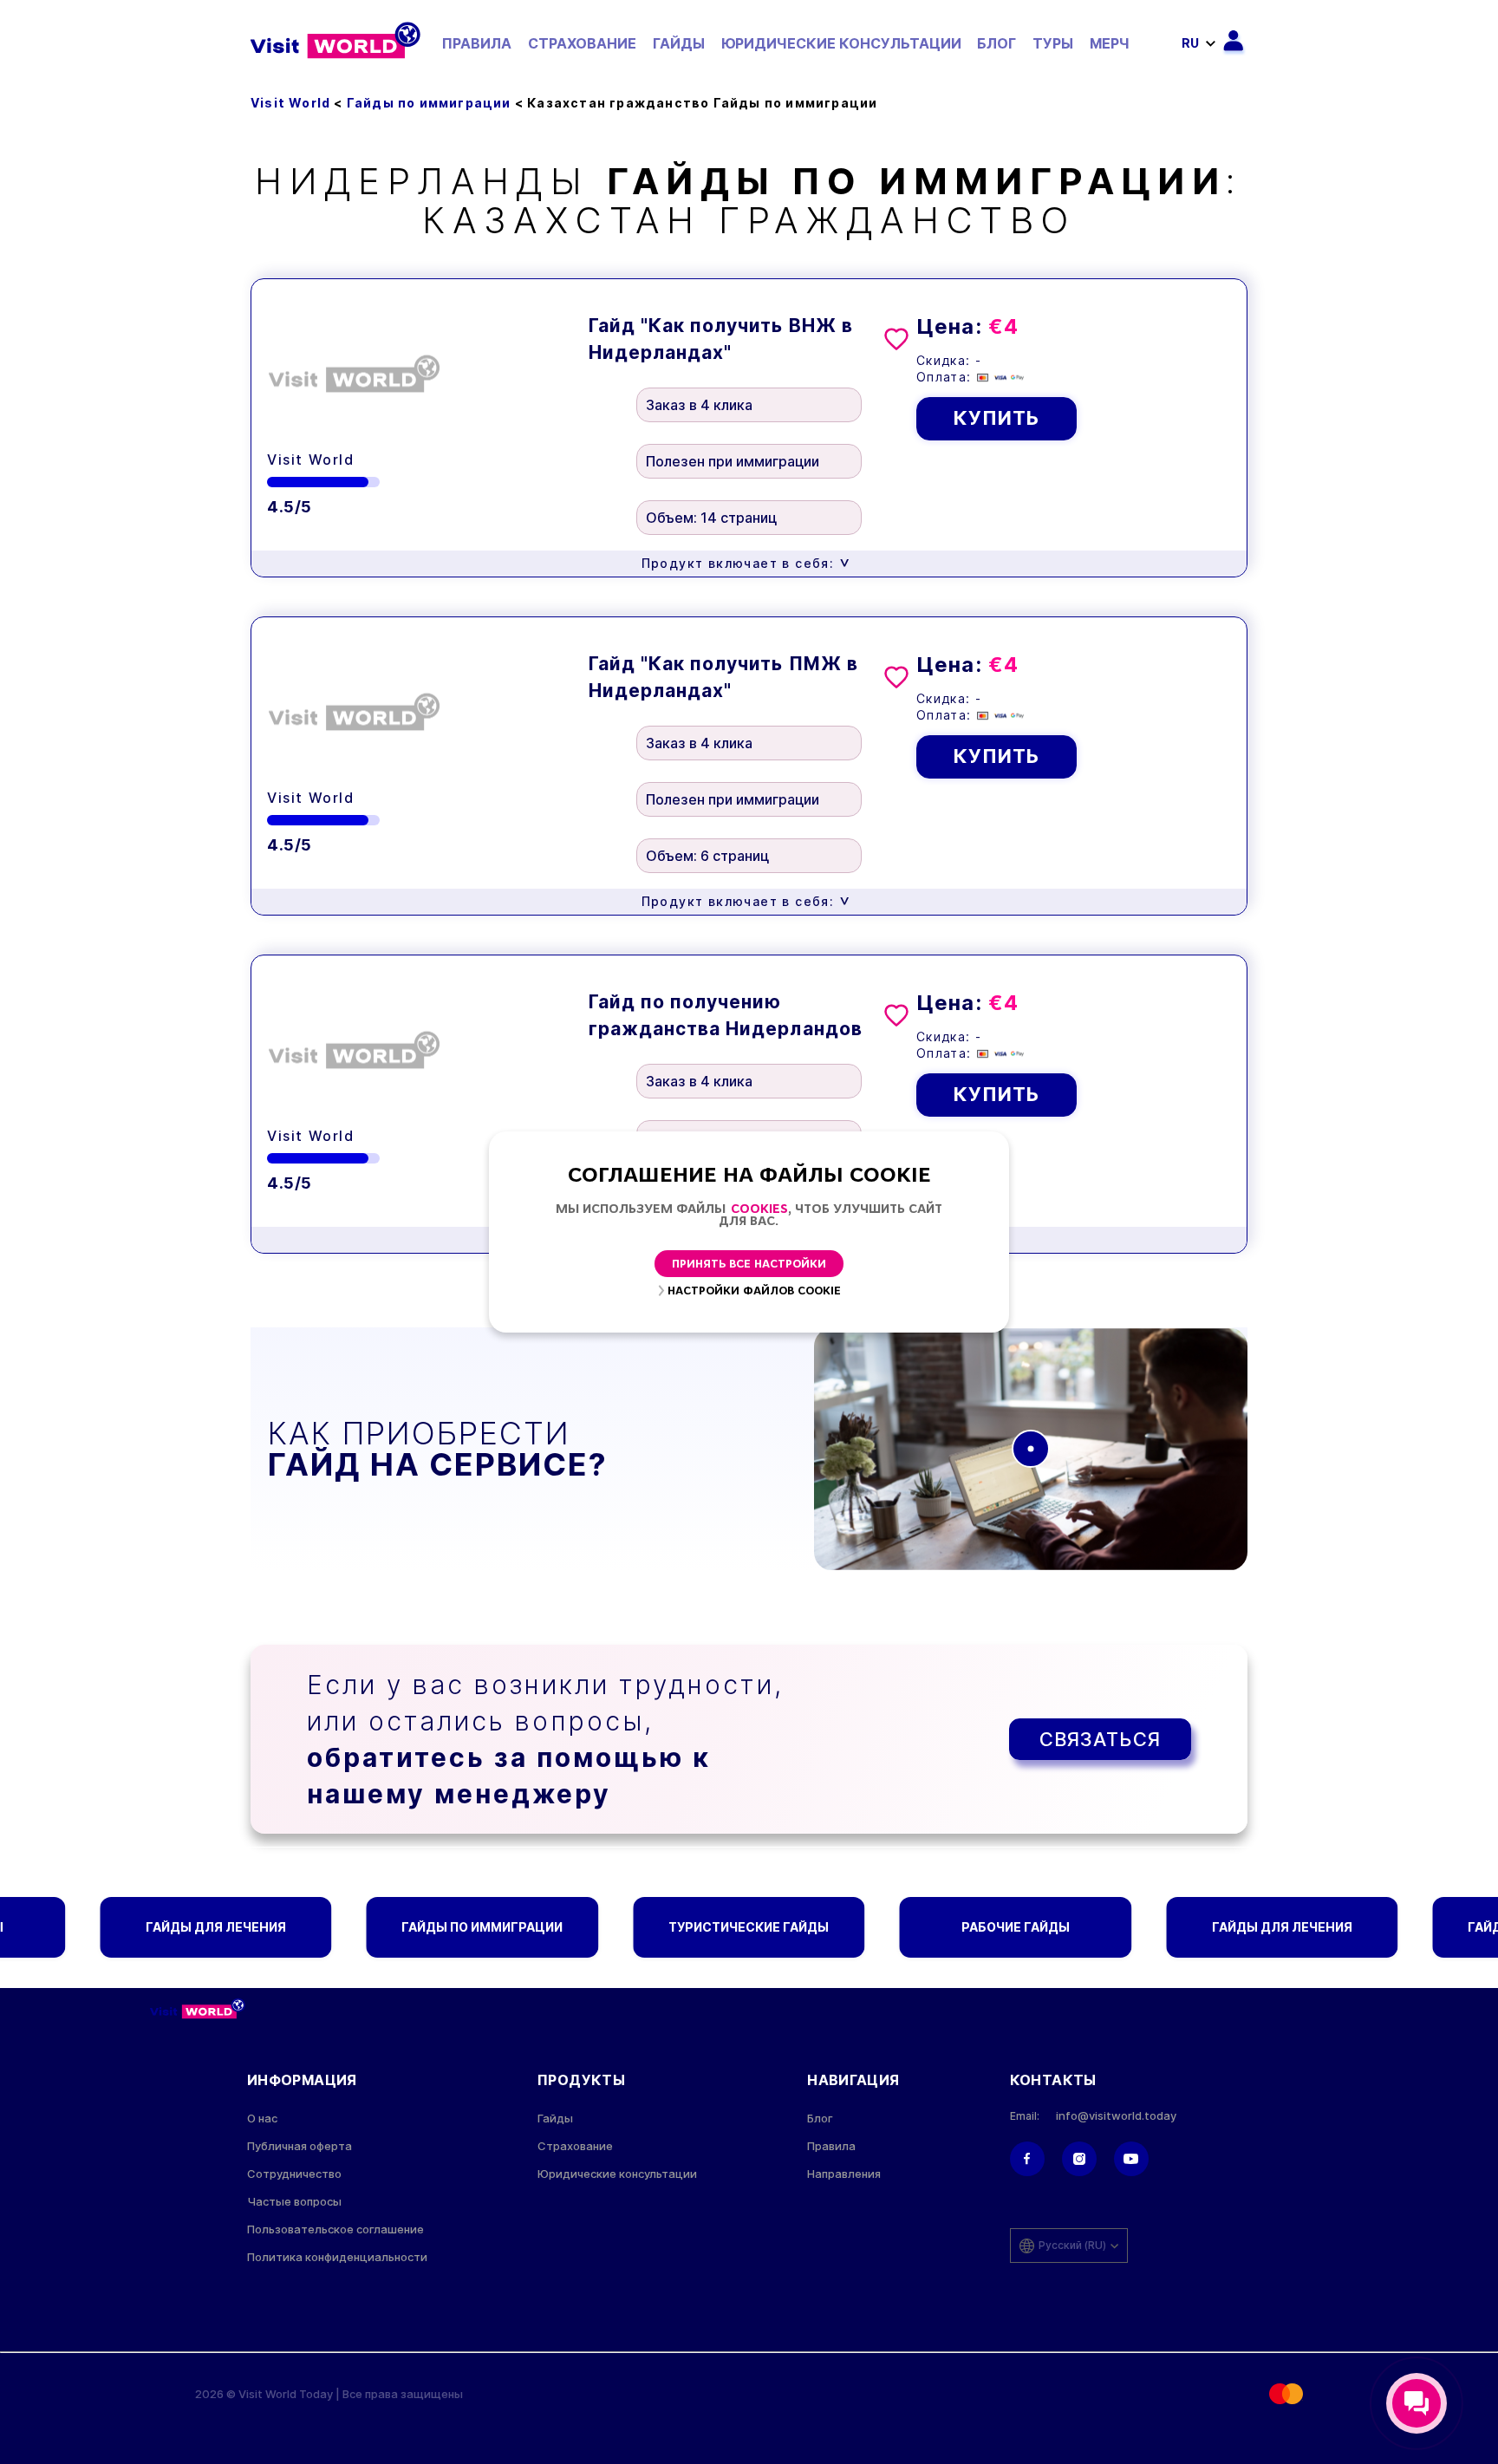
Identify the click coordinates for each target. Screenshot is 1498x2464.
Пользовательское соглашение (335, 2229)
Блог (996, 43)
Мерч (1110, 43)
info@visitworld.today (1116, 2116)
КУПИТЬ (997, 418)
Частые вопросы (294, 2202)
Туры (1053, 43)
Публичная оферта (300, 2146)
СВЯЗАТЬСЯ (1100, 1739)
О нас (262, 2119)
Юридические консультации (841, 43)
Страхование (582, 43)
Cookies (759, 1210)
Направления (844, 2174)
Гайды (679, 43)
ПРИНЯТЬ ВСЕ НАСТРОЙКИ (749, 1265)
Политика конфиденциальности (337, 2257)
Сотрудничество (294, 2174)
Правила (477, 43)
